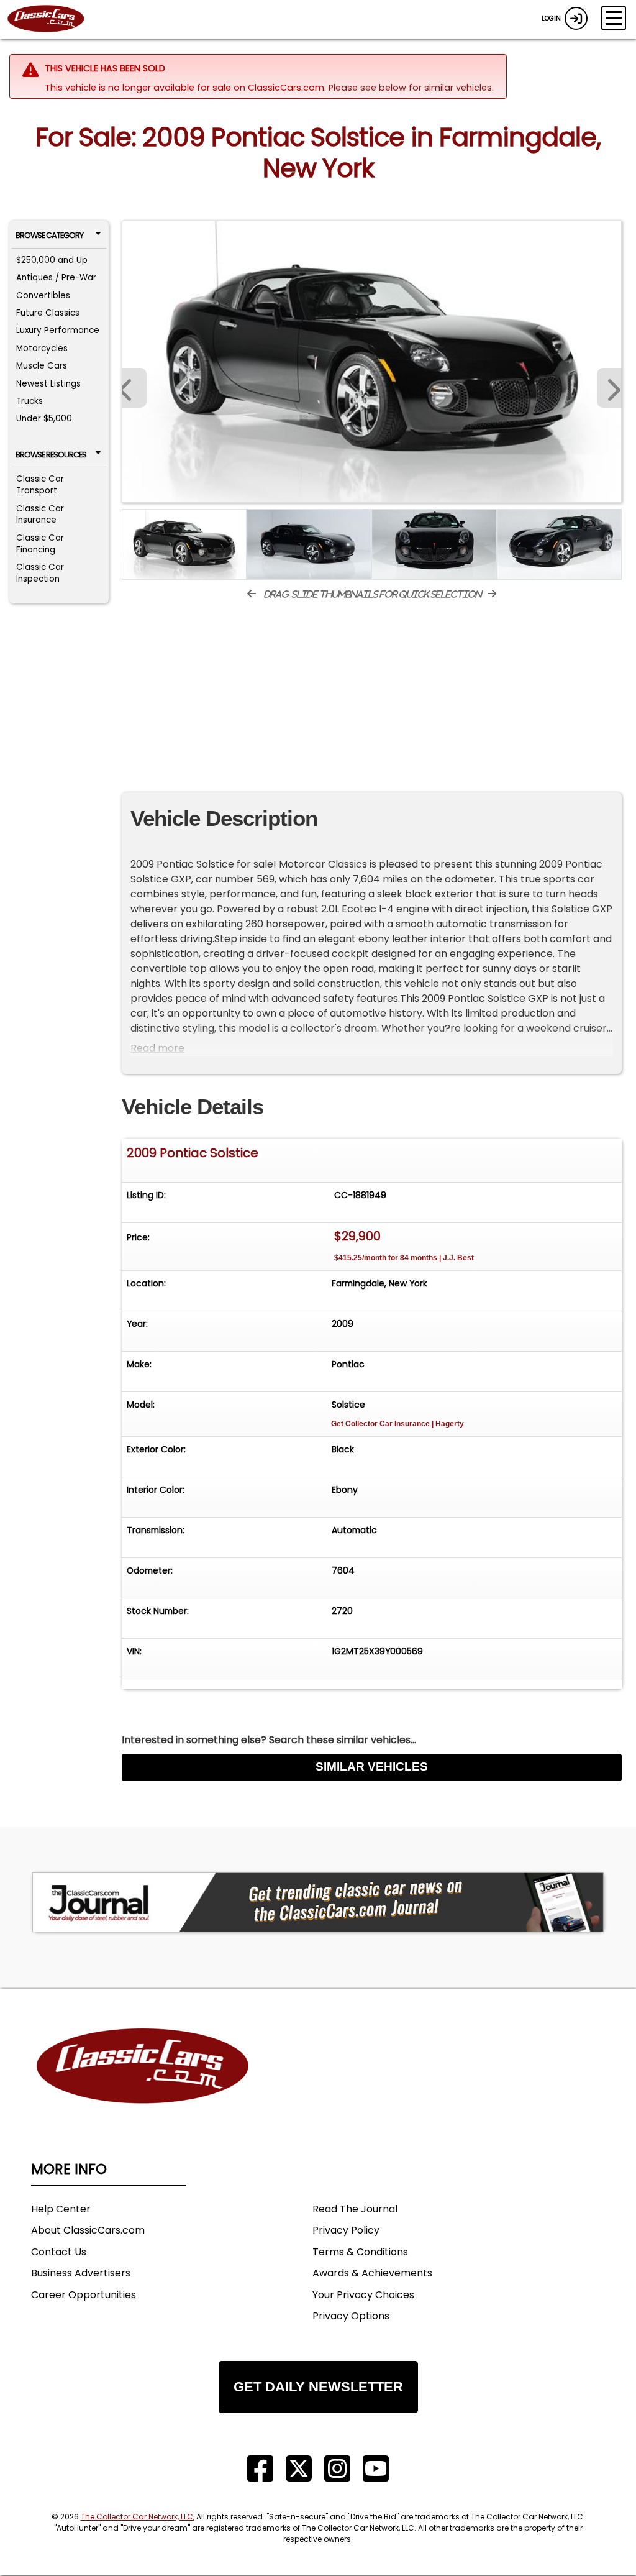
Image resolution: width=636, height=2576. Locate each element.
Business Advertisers (81, 2273)
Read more (157, 1048)
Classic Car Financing (40, 544)
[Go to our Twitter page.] (299, 2469)
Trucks (30, 401)
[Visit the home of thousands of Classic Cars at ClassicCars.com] (53, 19)
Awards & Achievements (372, 2273)
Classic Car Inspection (40, 573)
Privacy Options (351, 2316)
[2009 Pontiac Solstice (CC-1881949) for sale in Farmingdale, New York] (372, 362)
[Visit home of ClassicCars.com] (143, 2085)
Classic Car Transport (40, 485)
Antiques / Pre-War (56, 277)
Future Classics (48, 313)
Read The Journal (355, 2209)
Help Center (61, 2209)
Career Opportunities (84, 2295)
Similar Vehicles (372, 1767)
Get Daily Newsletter (318, 2387)
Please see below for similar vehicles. (411, 88)
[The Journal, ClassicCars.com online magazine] (318, 1902)
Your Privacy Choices (363, 2295)
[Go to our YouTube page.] (376, 2469)
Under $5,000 (44, 419)
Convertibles (43, 296)
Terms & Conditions (360, 2252)
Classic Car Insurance (40, 515)
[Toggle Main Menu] (614, 18)
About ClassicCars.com (88, 2230)
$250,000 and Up (52, 260)
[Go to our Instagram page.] (337, 2469)
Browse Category (49, 235)
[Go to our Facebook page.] (260, 2469)
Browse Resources (51, 455)
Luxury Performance (58, 330)
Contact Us (59, 2252)
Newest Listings (48, 384)
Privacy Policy (346, 2230)
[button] (609, 388)
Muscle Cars (42, 366)
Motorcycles (42, 348)
